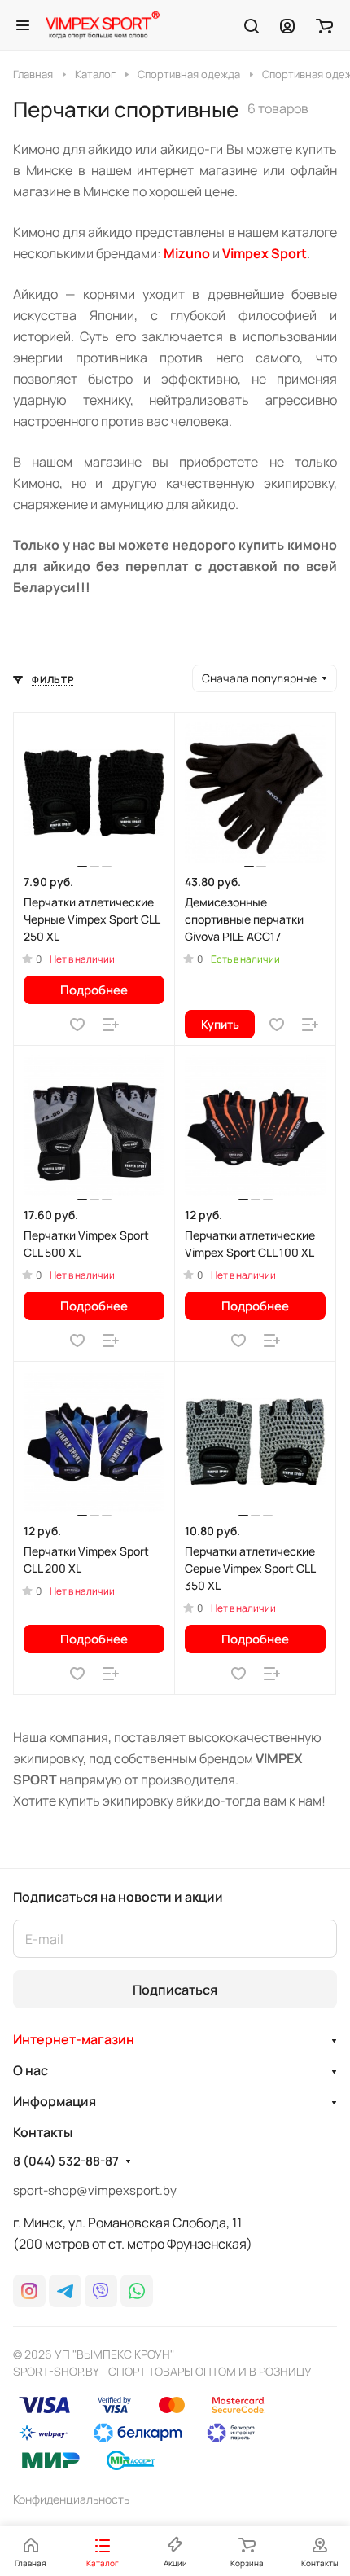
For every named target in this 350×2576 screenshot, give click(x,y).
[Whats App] (137, 2291)
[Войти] (287, 25)
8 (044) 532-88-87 (66, 2161)
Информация (55, 2101)
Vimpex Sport (265, 253)
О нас (31, 2070)
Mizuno (187, 253)
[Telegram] (65, 2291)
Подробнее (94, 990)
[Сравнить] (111, 1025)
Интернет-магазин (74, 2039)
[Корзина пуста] (324, 25)
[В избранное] (77, 1025)
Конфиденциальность (71, 2499)
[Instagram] (29, 2291)
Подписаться (175, 1990)
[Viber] (101, 2291)
